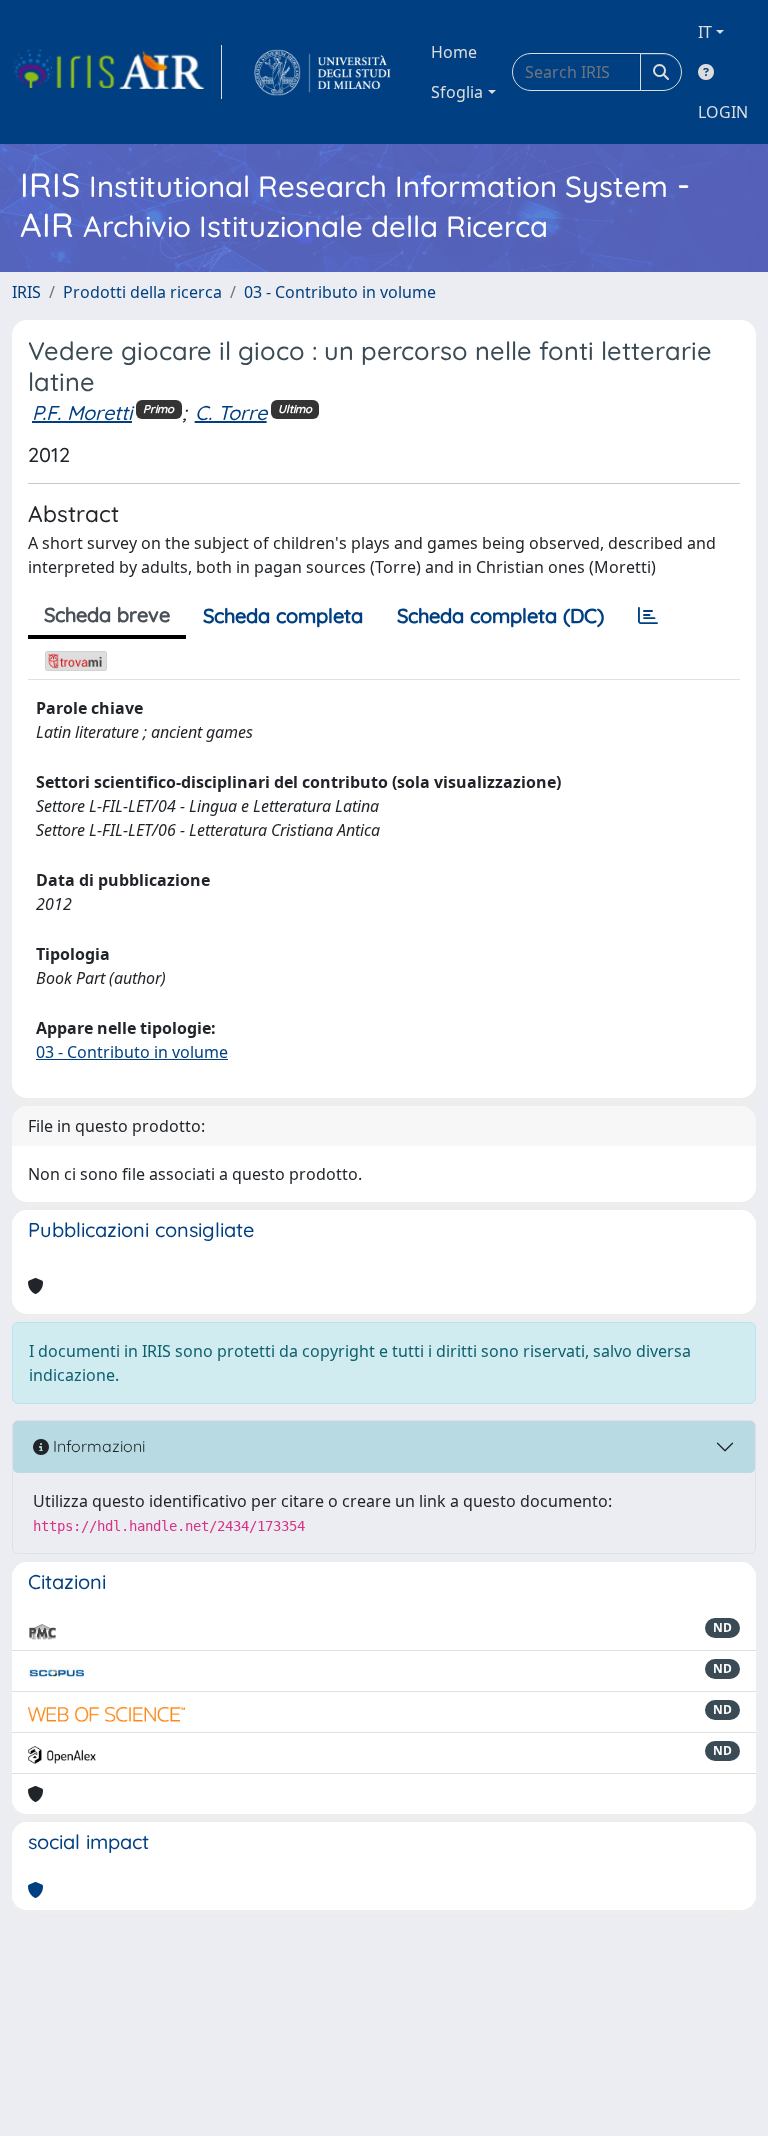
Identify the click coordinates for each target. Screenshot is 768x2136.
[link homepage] (117, 72)
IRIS (26, 292)
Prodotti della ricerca (142, 292)
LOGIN (723, 112)
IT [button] (705, 32)
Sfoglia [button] (457, 92)
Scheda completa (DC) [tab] (500, 615)
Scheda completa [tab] (283, 615)
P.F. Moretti (82, 412)
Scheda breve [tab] (107, 614)
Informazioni (97, 1446)
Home (454, 52)
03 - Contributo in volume (340, 292)
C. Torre (231, 412)
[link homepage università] (322, 72)
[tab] (648, 616)
